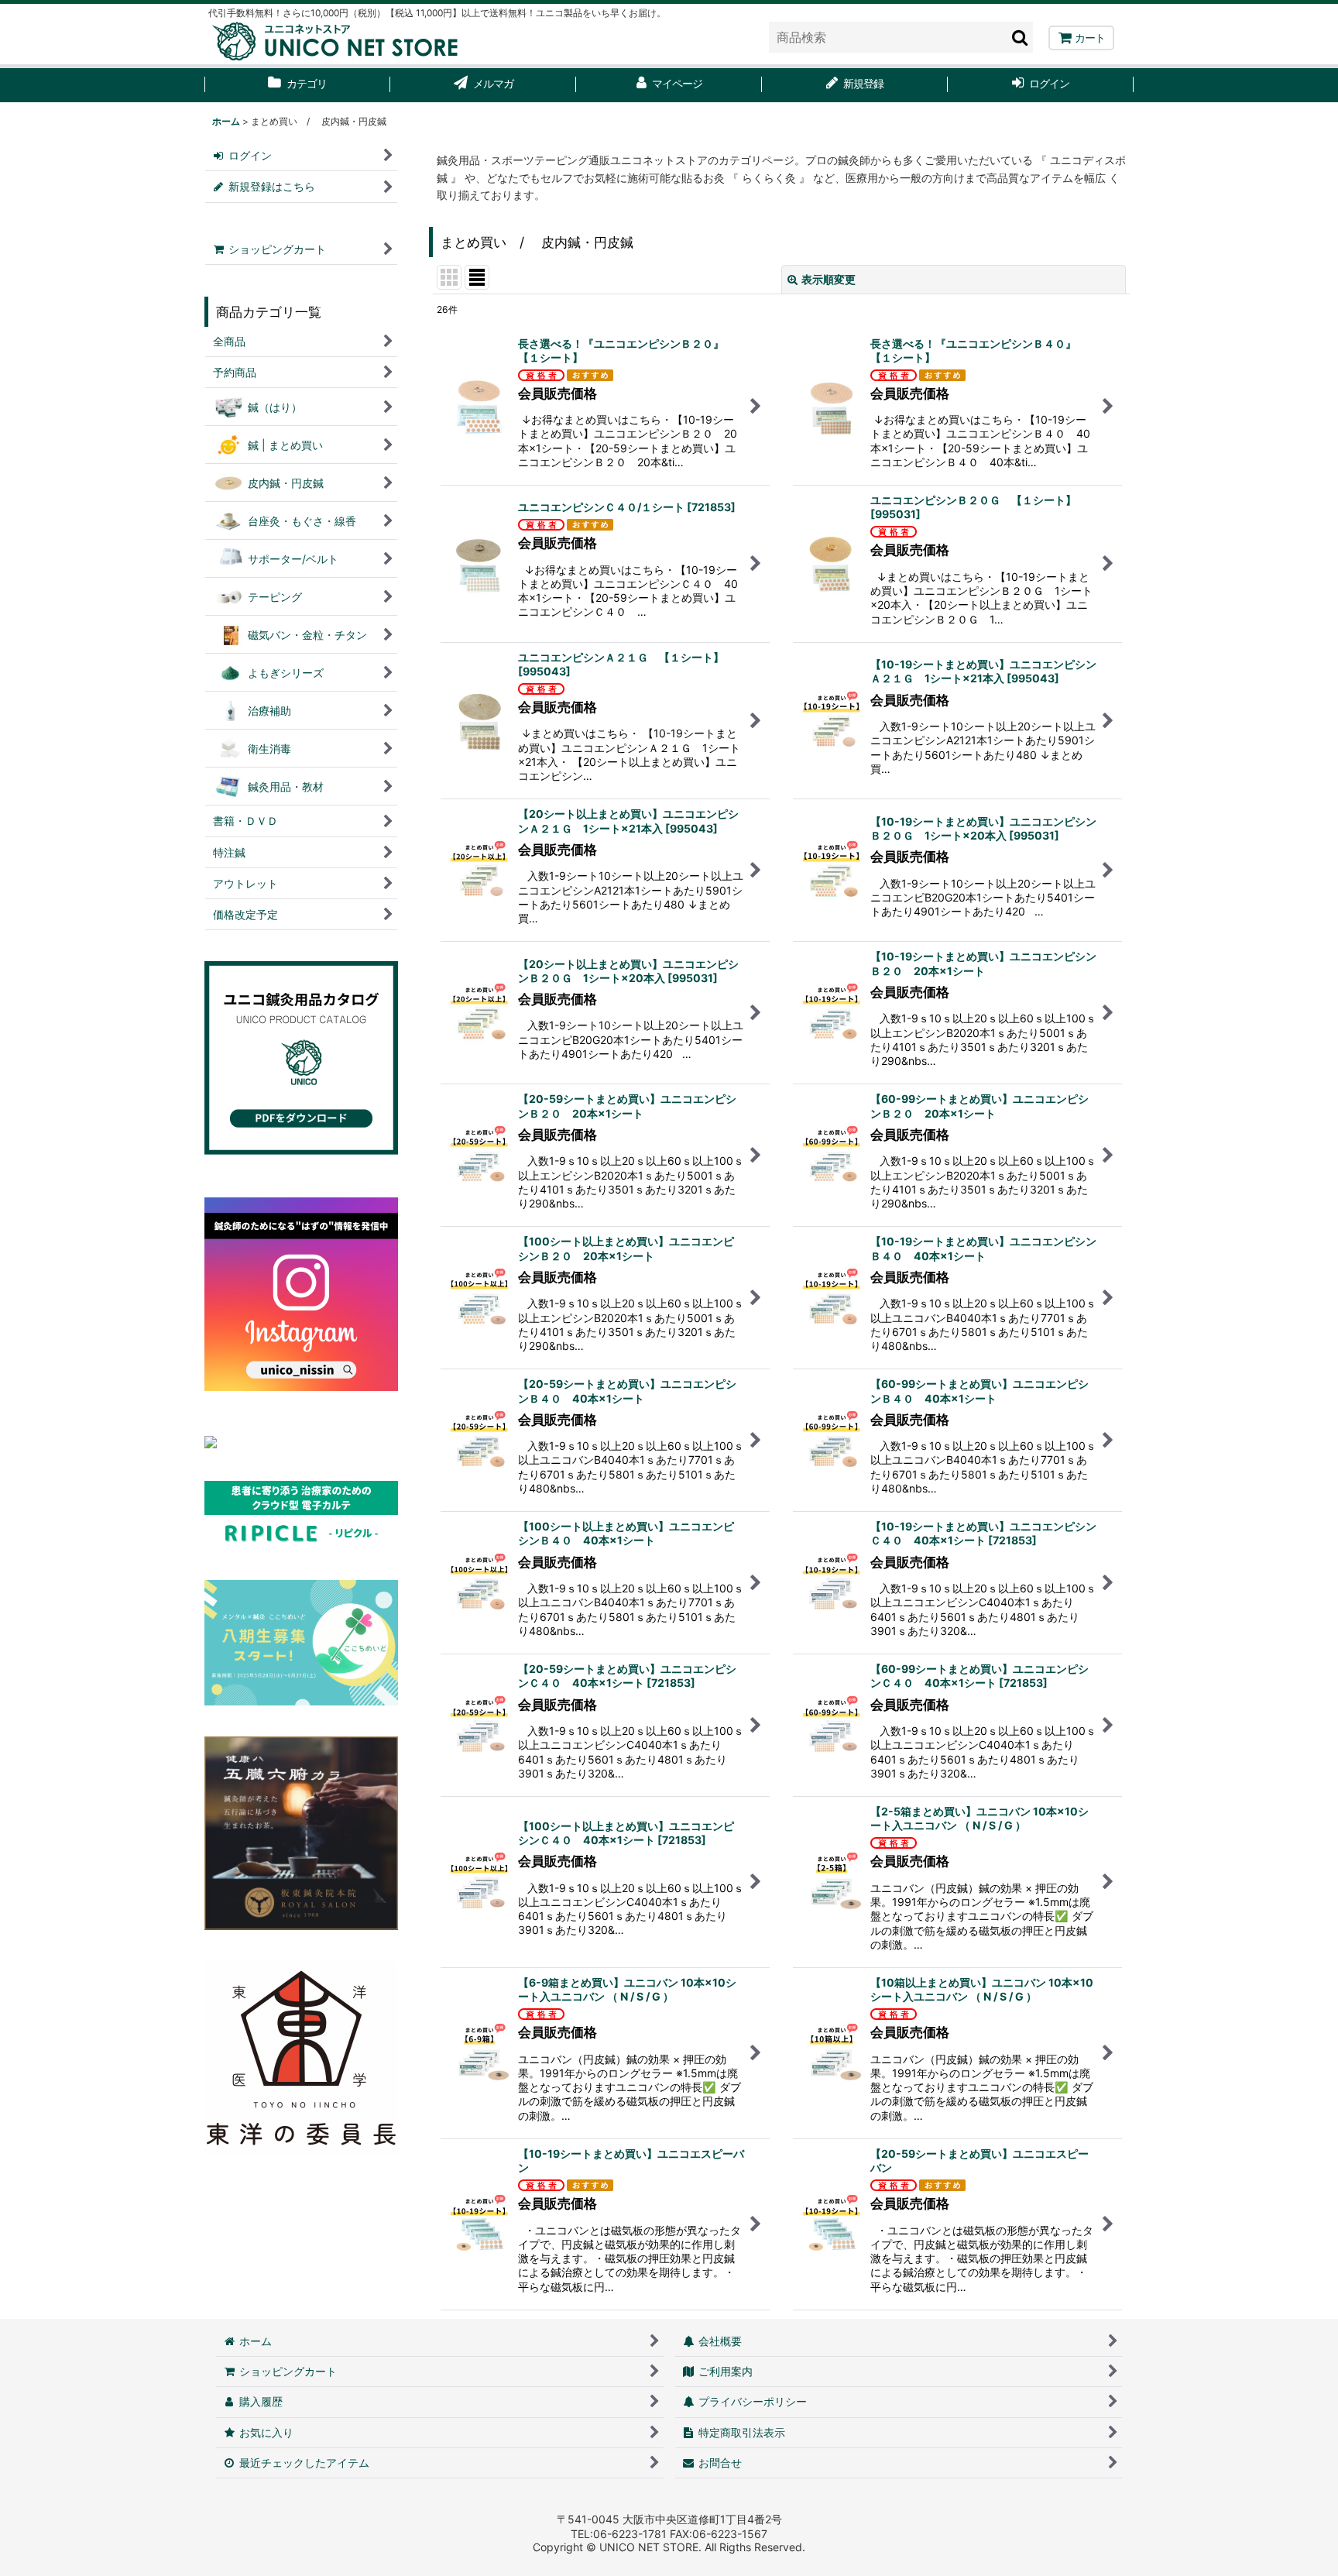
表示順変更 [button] (829, 279)
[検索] (1021, 37)
